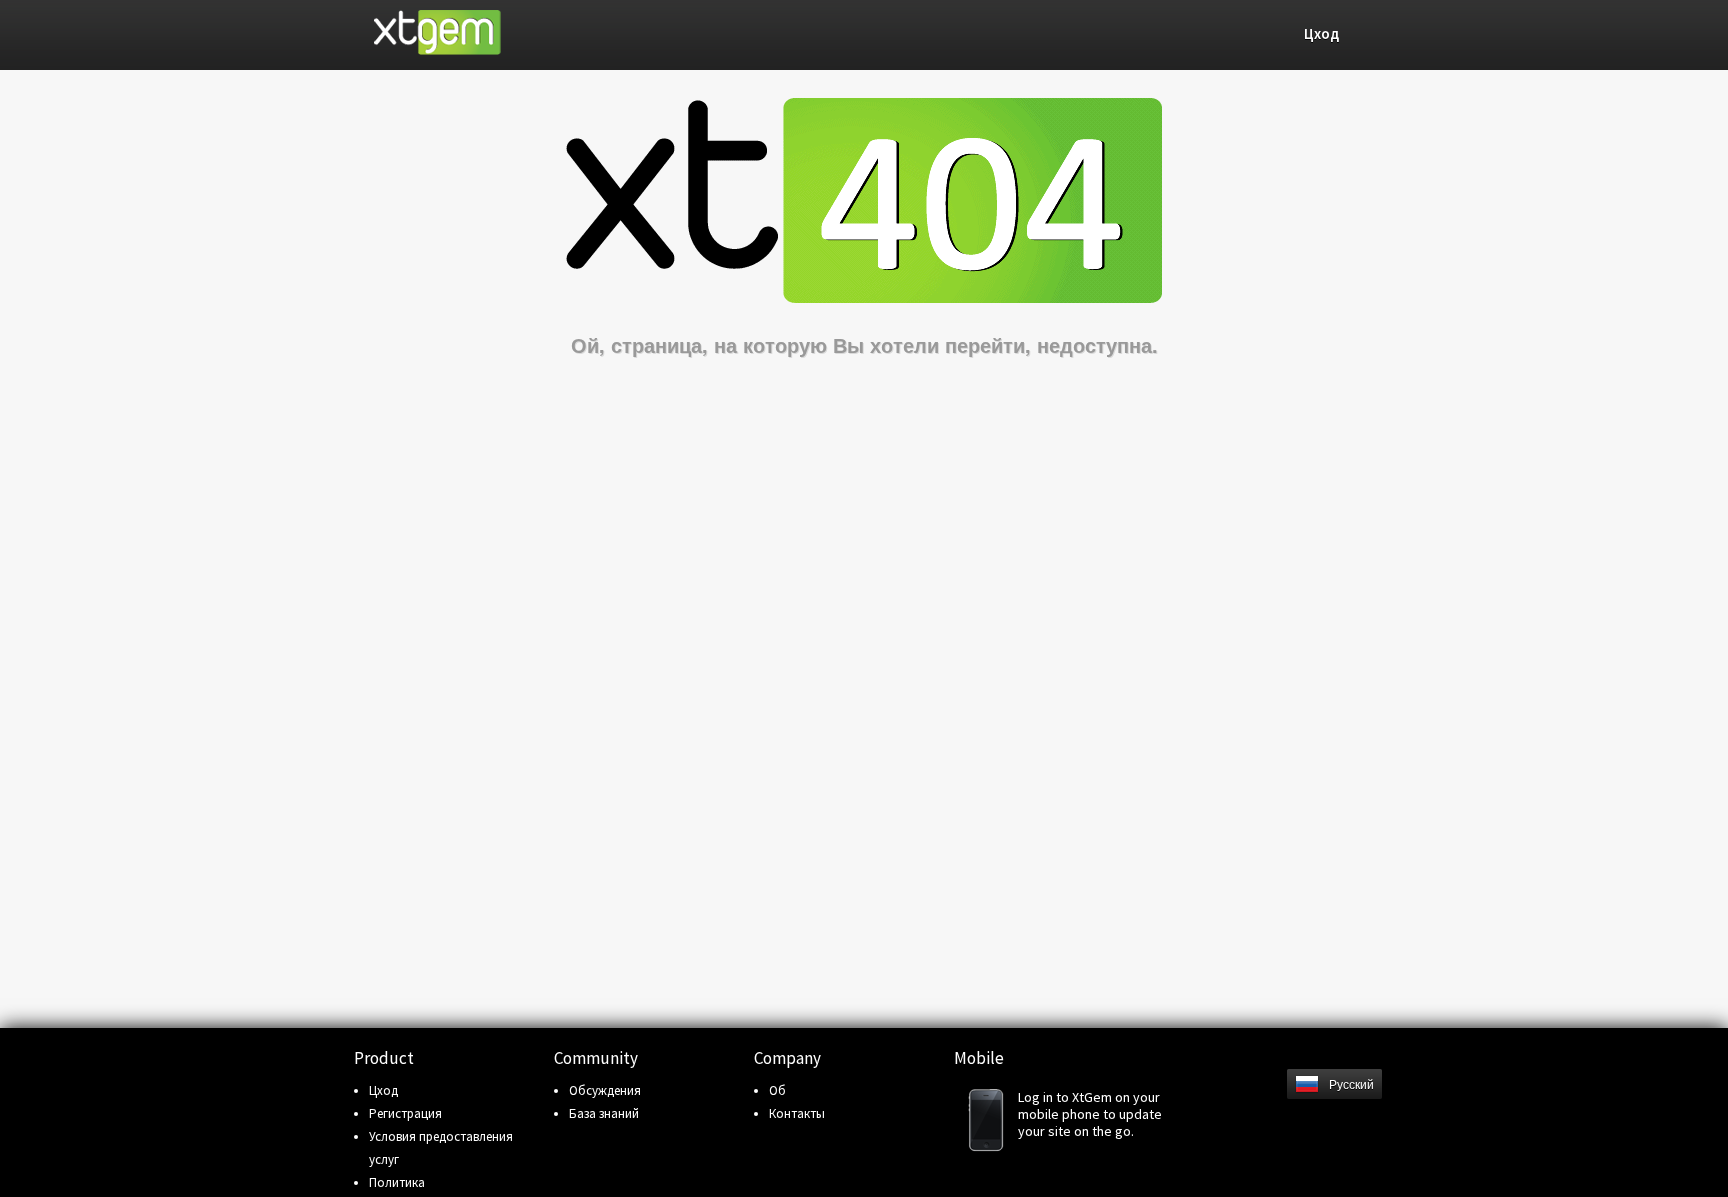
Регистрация (405, 1113)
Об (777, 1090)
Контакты (797, 1113)
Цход (383, 1090)
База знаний (604, 1113)
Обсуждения (605, 1090)
